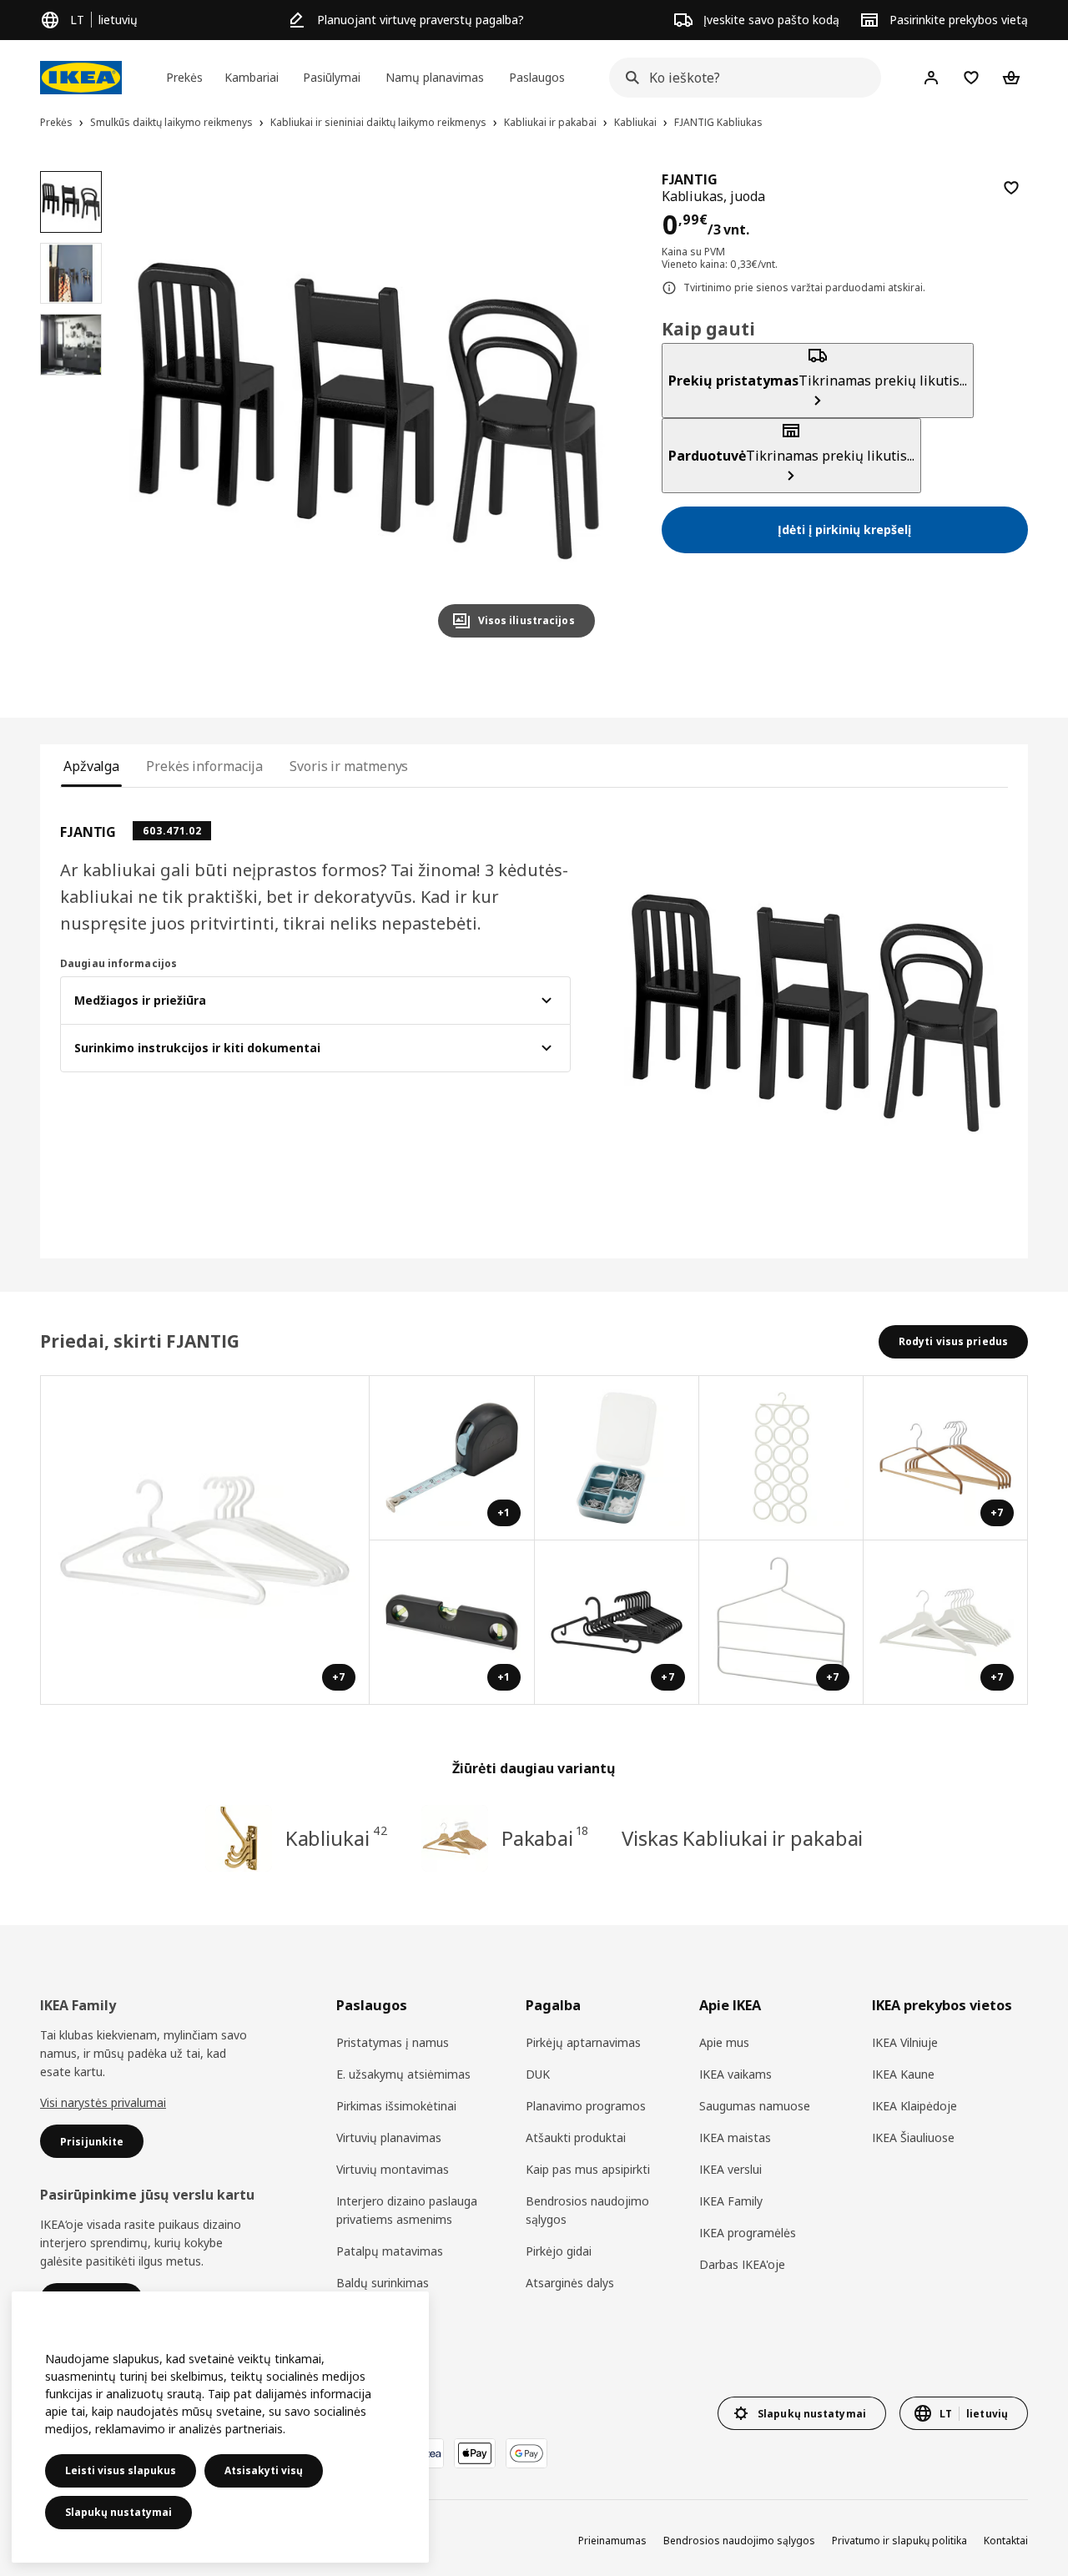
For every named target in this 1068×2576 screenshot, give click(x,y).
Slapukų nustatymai (118, 2512)
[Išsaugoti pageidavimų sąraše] (1011, 188)
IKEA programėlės (748, 2233)
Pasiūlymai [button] (332, 77)
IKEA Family (731, 2201)
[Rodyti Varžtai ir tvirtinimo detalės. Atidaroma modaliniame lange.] (617, 1458)
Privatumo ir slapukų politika (899, 2541)
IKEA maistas (735, 2137)
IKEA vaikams (736, 2074)
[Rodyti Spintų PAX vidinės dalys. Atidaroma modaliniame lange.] (781, 1458)
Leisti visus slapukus (121, 2470)
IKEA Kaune (903, 2074)
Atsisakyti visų (264, 2470)
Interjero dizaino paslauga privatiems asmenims (407, 2210)
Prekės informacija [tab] (204, 766)
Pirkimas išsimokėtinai (396, 2106)
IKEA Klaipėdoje (914, 2106)
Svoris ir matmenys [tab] (349, 766)
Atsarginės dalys (570, 2283)
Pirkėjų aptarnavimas (583, 2042)
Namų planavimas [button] (435, 77)
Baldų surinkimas (383, 2283)
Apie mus (724, 2042)
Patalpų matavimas (390, 2251)
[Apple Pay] (475, 2453)
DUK (538, 2074)
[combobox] (740, 78)
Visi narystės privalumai (103, 2102)
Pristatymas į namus (393, 2042)
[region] (368, 411)
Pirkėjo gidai (559, 2251)
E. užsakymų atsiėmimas (403, 2074)
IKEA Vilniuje (905, 2042)
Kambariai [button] (252, 77)
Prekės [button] (184, 77)
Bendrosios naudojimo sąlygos (587, 2210)
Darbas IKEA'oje (742, 2264)
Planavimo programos (586, 2106)
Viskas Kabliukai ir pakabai (742, 1838)
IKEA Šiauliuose (913, 2137)
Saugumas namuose (755, 2106)
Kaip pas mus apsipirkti (588, 2169)
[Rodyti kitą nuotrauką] (575, 411)
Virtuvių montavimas (393, 2169)
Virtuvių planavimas (389, 2137)
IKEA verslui (730, 2169)
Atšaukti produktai (576, 2137)
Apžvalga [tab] (91, 766)
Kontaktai (1006, 2541)
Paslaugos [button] (537, 77)
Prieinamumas (612, 2541)
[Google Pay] (526, 2453)
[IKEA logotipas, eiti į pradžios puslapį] (81, 78)
